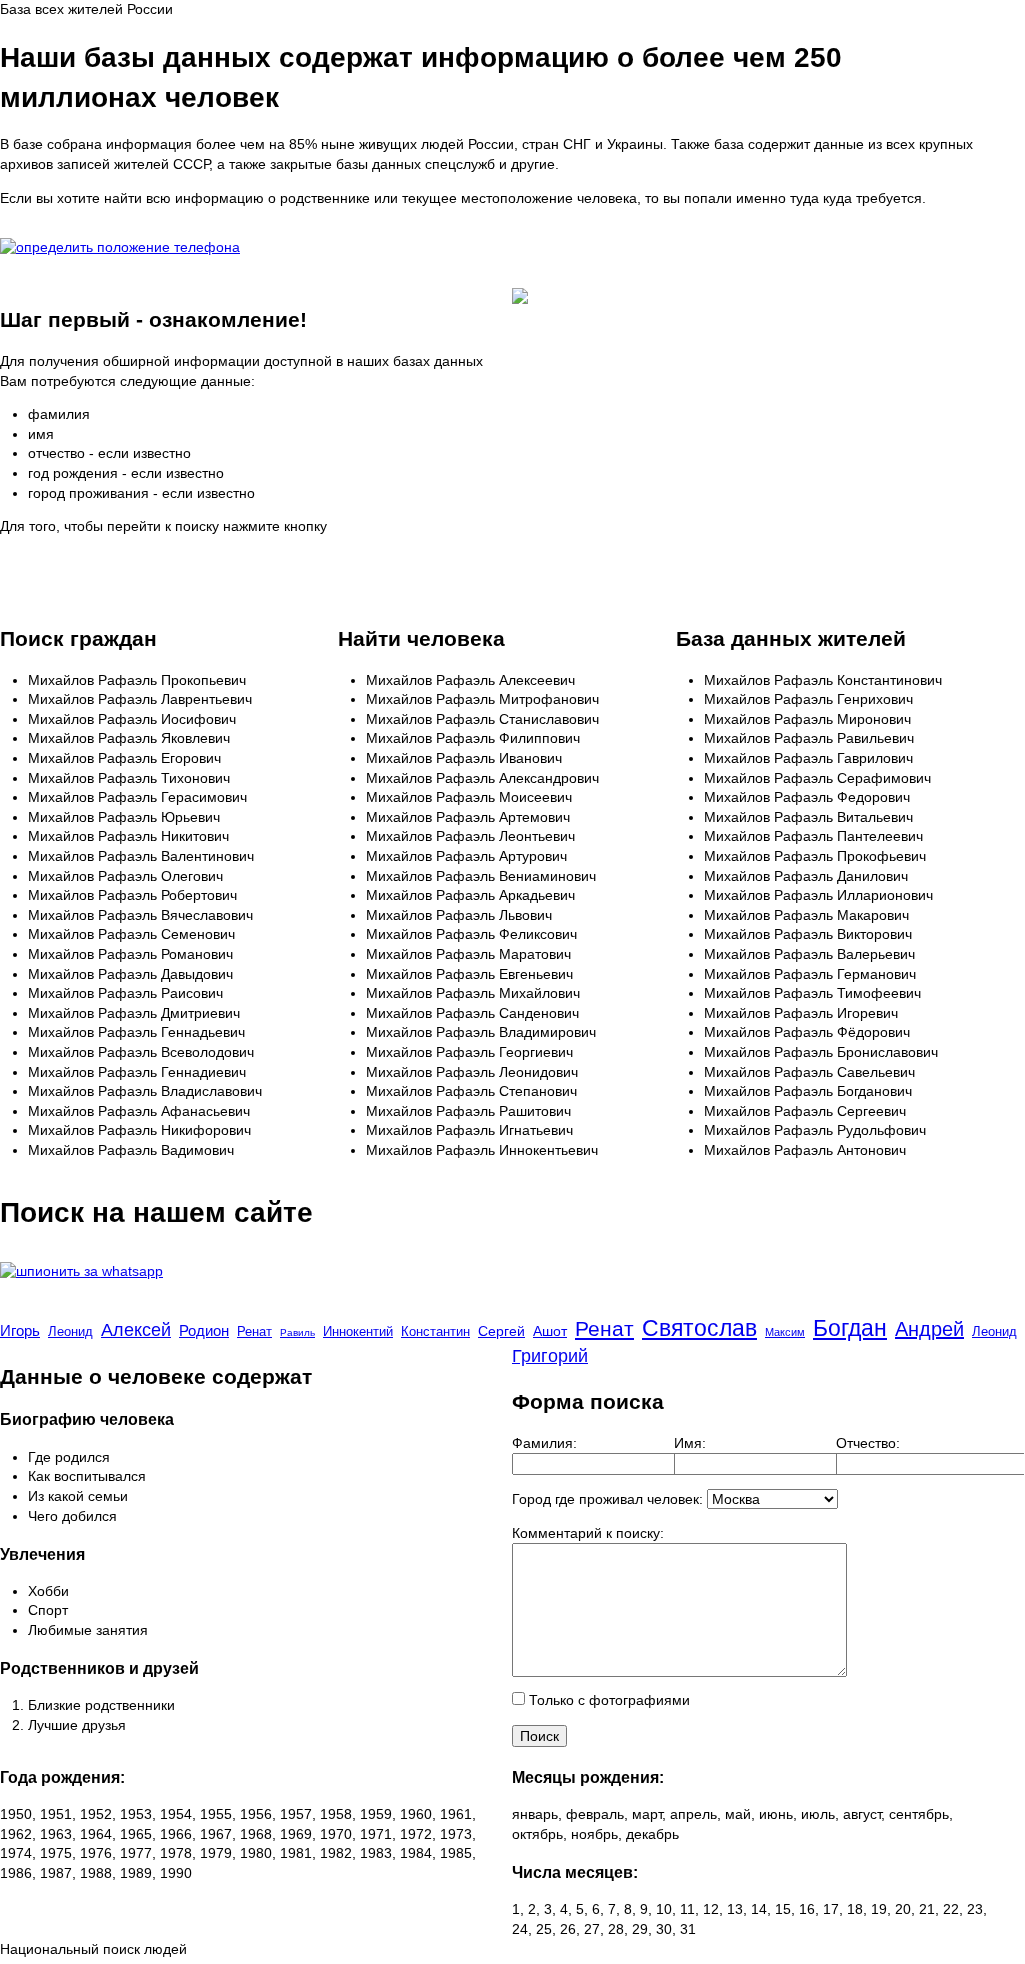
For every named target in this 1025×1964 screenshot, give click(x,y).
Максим (785, 1332)
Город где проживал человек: (607, 1499)
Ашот (550, 1331)
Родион (204, 1330)
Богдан (850, 1328)
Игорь (20, 1330)
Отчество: (868, 1443)
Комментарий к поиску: (588, 1533)
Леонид (70, 1331)
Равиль (297, 1332)
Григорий (550, 1356)
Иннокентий (358, 1331)
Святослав (699, 1328)
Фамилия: (544, 1443)
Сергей (501, 1331)
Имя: (690, 1443)
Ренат (254, 1331)
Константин (435, 1331)
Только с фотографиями (607, 1700)
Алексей (136, 1330)
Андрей (929, 1329)
